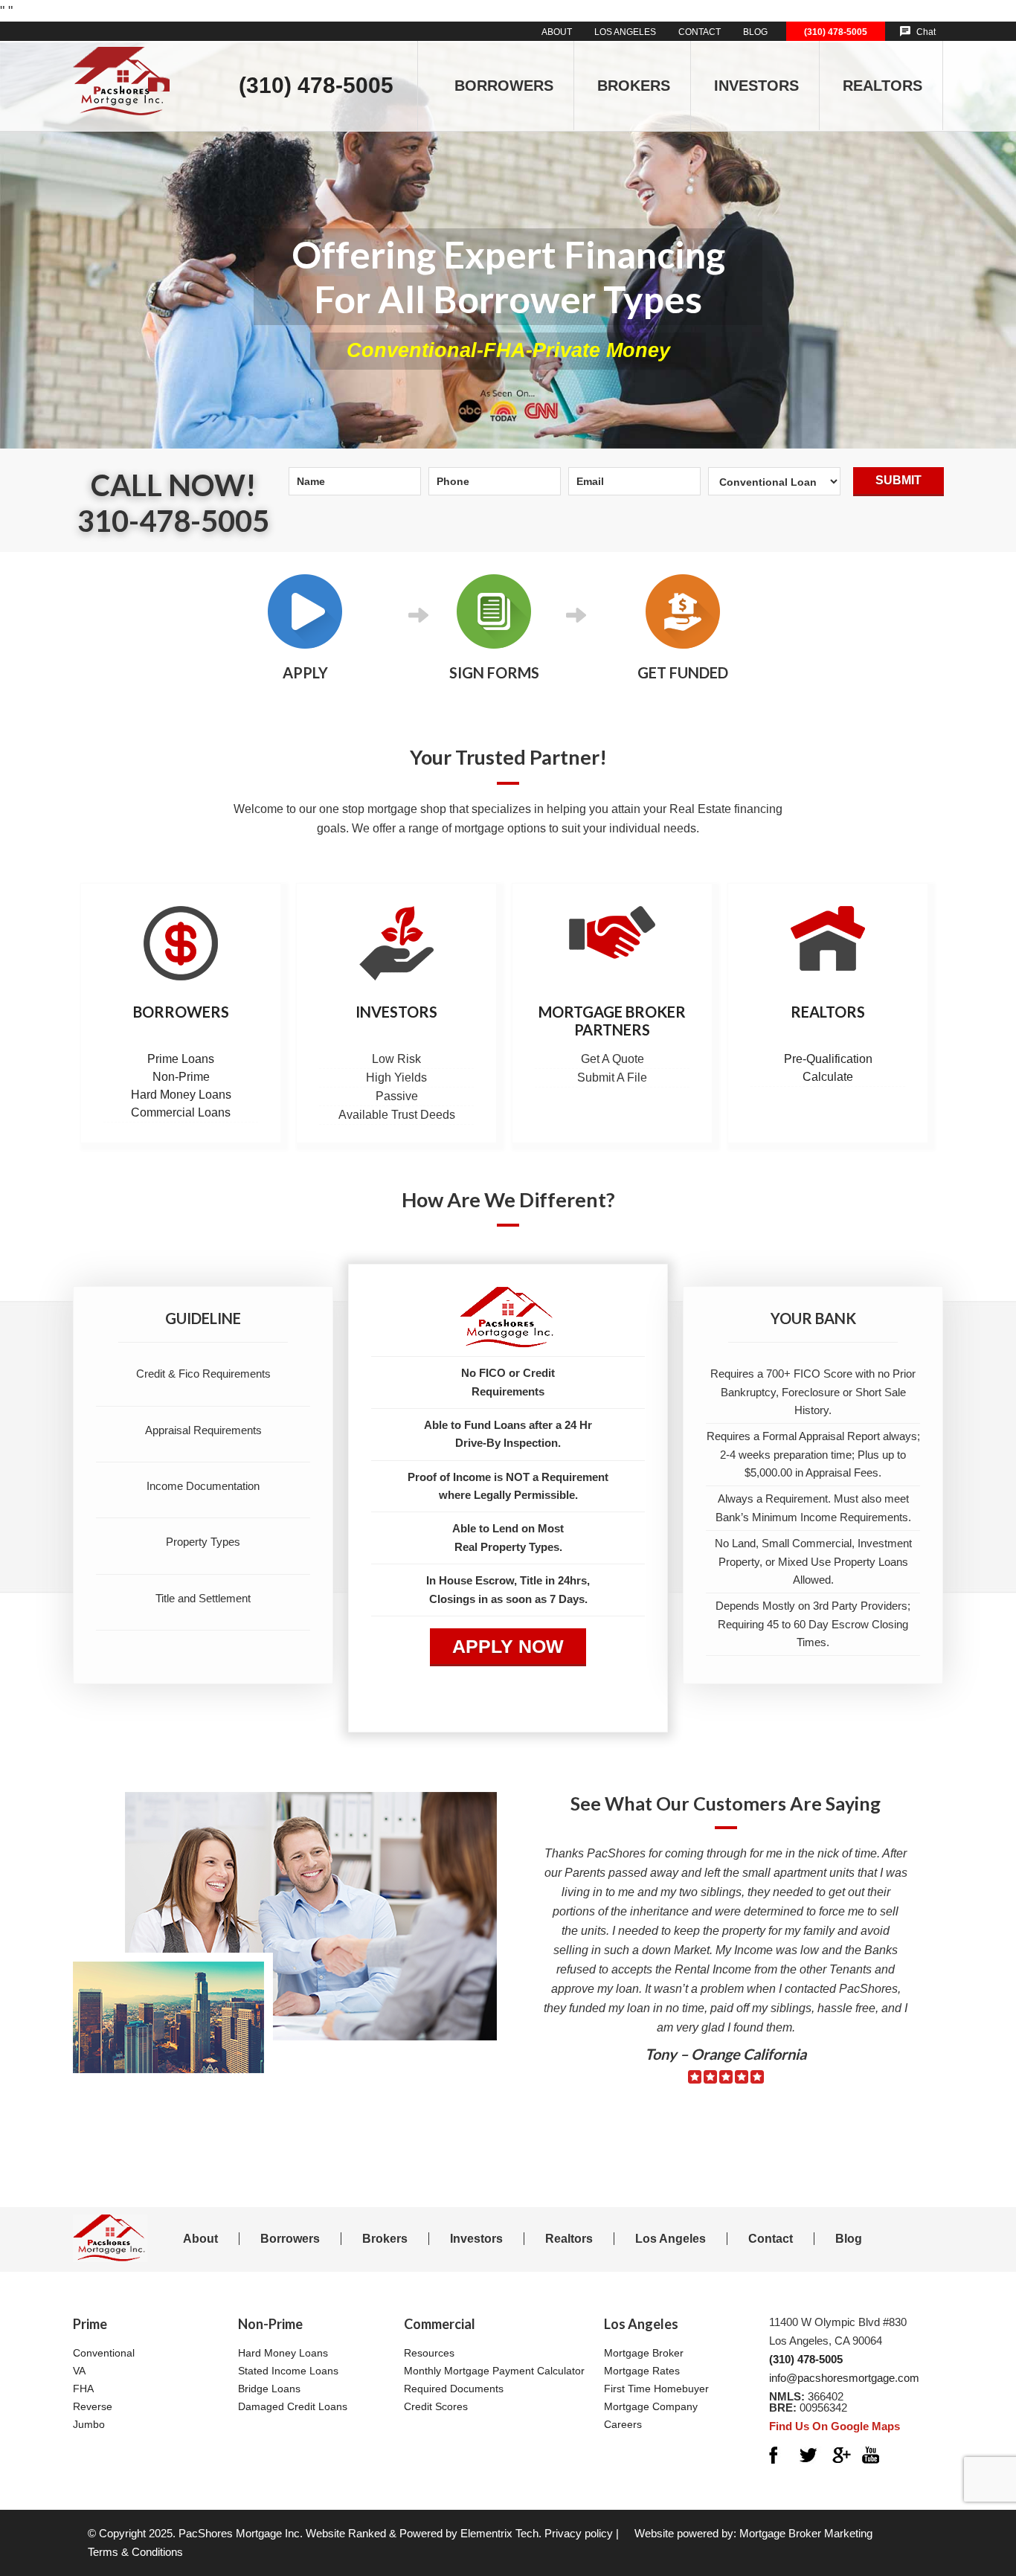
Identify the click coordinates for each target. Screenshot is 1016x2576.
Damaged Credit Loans (293, 2406)
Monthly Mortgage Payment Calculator (494, 2371)
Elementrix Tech (499, 2533)
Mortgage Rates (642, 2371)
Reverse (93, 2406)
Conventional (104, 2353)
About (200, 2239)
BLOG (755, 32)
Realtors (828, 1012)
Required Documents (454, 2389)
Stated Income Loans (288, 2371)
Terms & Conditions (135, 2552)
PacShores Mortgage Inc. (241, 2533)
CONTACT (700, 32)
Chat (926, 32)
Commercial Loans (181, 1112)
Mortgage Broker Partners (612, 1021)
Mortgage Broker (644, 2353)
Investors (396, 1012)
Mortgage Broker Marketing (806, 2533)
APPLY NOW (508, 1646)
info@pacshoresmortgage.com (844, 2378)
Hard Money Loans (181, 1095)
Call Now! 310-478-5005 (173, 503)
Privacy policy (579, 2533)
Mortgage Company (651, 2406)
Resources (429, 2353)
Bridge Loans (269, 2389)
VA (79, 2371)
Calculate (828, 1077)
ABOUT (557, 32)
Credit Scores (436, 2406)
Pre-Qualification (828, 1059)
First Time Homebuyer (656, 2389)
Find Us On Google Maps (835, 2426)
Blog (849, 2239)
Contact (771, 2239)
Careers (623, 2424)
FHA (83, 2389)
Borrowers (181, 1012)
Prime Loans (181, 1059)
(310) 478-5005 (836, 32)
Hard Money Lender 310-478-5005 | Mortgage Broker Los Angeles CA (121, 69)
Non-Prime (181, 1077)
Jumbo (89, 2424)
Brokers (385, 2239)
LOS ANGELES (625, 32)
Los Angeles (671, 2239)
